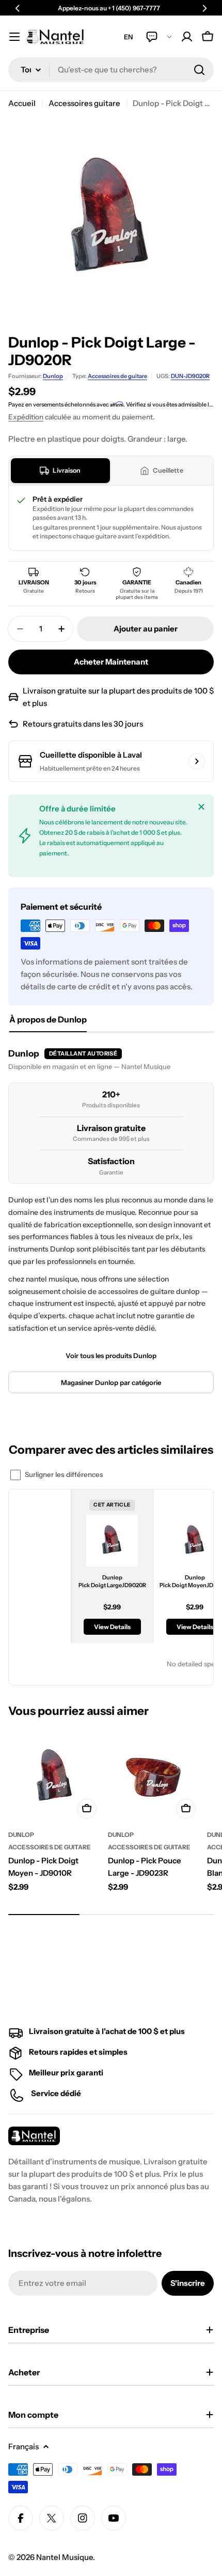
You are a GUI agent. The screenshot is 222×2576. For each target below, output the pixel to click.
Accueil (22, 103)
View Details (112, 1627)
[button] (18, 8)
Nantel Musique (65, 2557)
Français (23, 2446)
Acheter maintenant (111, 662)
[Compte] (187, 37)
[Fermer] (201, 807)
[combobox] (111, 70)
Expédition (26, 417)
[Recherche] (199, 70)
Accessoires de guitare (117, 376)
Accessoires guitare (84, 103)
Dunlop (53, 376)
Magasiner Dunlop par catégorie (111, 1382)
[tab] (60, 471)
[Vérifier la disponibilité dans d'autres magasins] (197, 761)
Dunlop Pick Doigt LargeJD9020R (112, 1581)
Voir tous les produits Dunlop (111, 1355)
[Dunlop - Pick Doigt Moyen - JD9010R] (55, 1777)
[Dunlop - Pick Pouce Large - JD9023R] (155, 1777)
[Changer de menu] (14, 37)
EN (129, 37)
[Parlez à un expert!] (159, 37)
